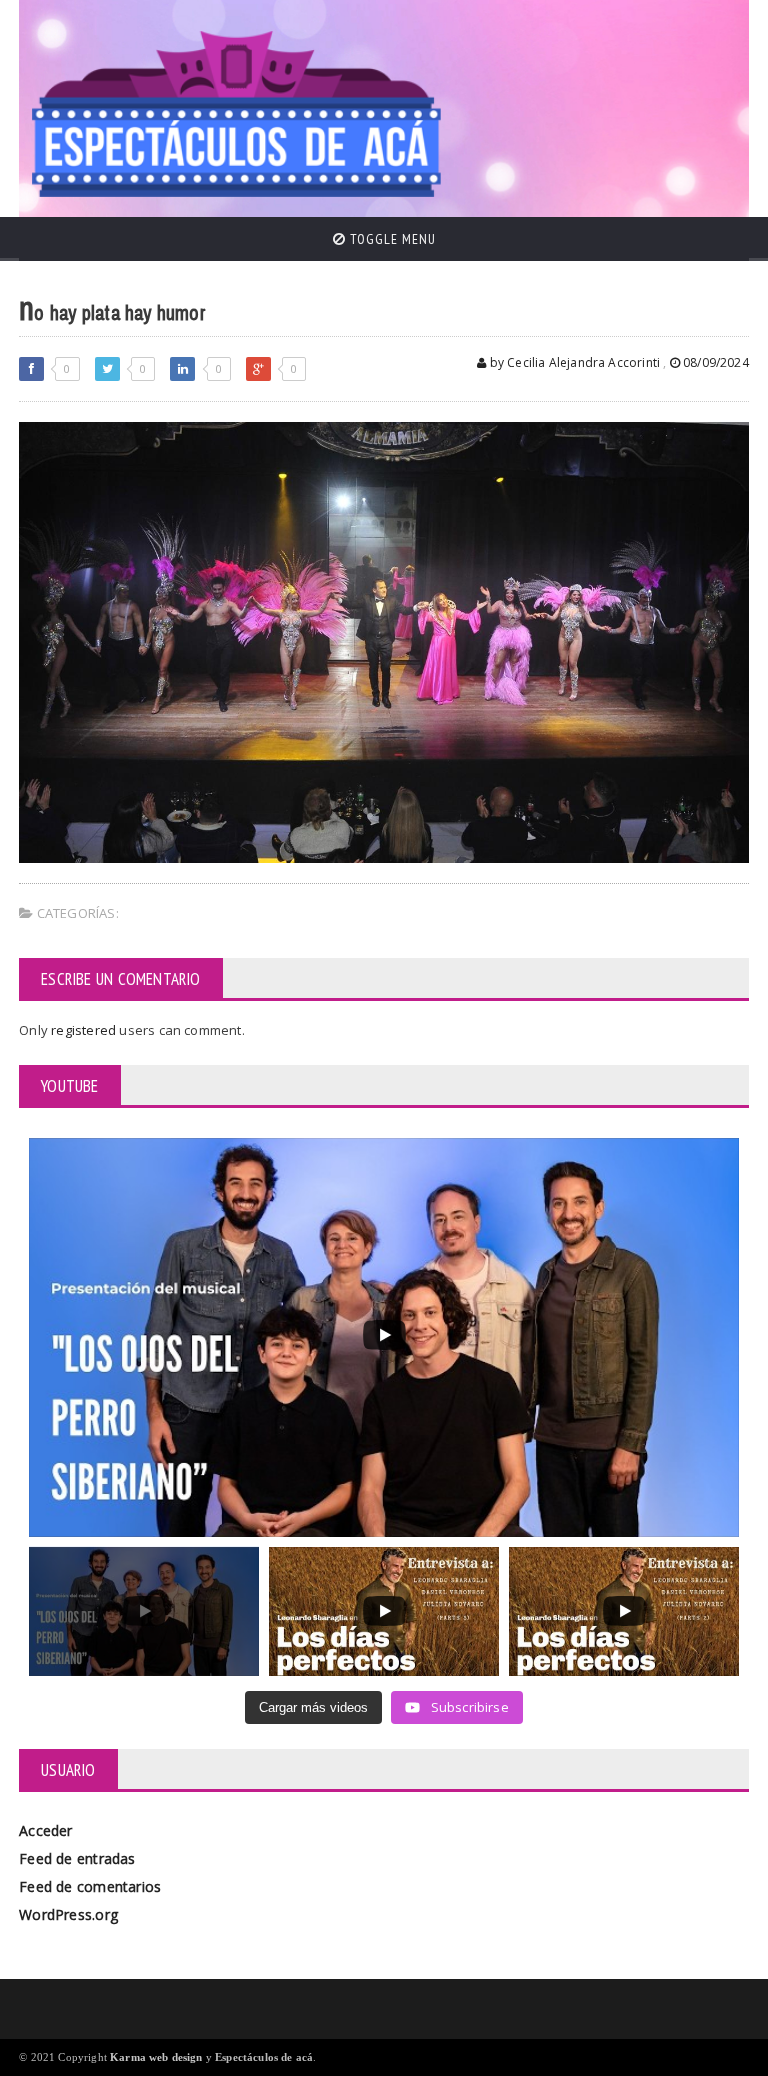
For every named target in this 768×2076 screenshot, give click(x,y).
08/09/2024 (714, 362)
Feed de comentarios (90, 1886)
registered (85, 1030)
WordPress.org (68, 1914)
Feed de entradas (77, 1858)
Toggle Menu (391, 239)
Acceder (45, 1830)
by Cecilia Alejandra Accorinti (573, 362)
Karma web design (156, 2057)
